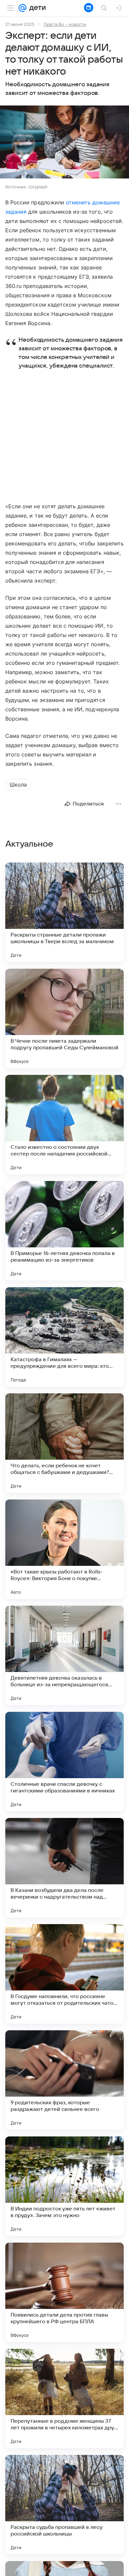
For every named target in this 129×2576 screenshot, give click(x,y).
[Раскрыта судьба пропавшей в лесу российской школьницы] (64, 2505)
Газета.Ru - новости (65, 24)
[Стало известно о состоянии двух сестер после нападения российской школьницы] (64, 1125)
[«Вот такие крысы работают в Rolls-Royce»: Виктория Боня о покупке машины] (64, 1549)
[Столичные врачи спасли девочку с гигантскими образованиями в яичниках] (64, 1762)
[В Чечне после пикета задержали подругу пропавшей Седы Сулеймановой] (64, 1018)
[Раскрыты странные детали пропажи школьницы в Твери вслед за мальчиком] (64, 912)
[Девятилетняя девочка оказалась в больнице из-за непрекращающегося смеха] (64, 1655)
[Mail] (22, 8)
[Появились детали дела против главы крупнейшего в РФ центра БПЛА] (64, 2292)
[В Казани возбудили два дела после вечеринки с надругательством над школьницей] (64, 1868)
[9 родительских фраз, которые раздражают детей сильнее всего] (64, 2080)
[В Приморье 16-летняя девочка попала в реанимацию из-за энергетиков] (64, 1231)
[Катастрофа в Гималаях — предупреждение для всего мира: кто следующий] (64, 1337)
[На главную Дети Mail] (36, 8)
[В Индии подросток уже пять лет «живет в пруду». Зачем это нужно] (64, 2186)
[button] (64, 143)
